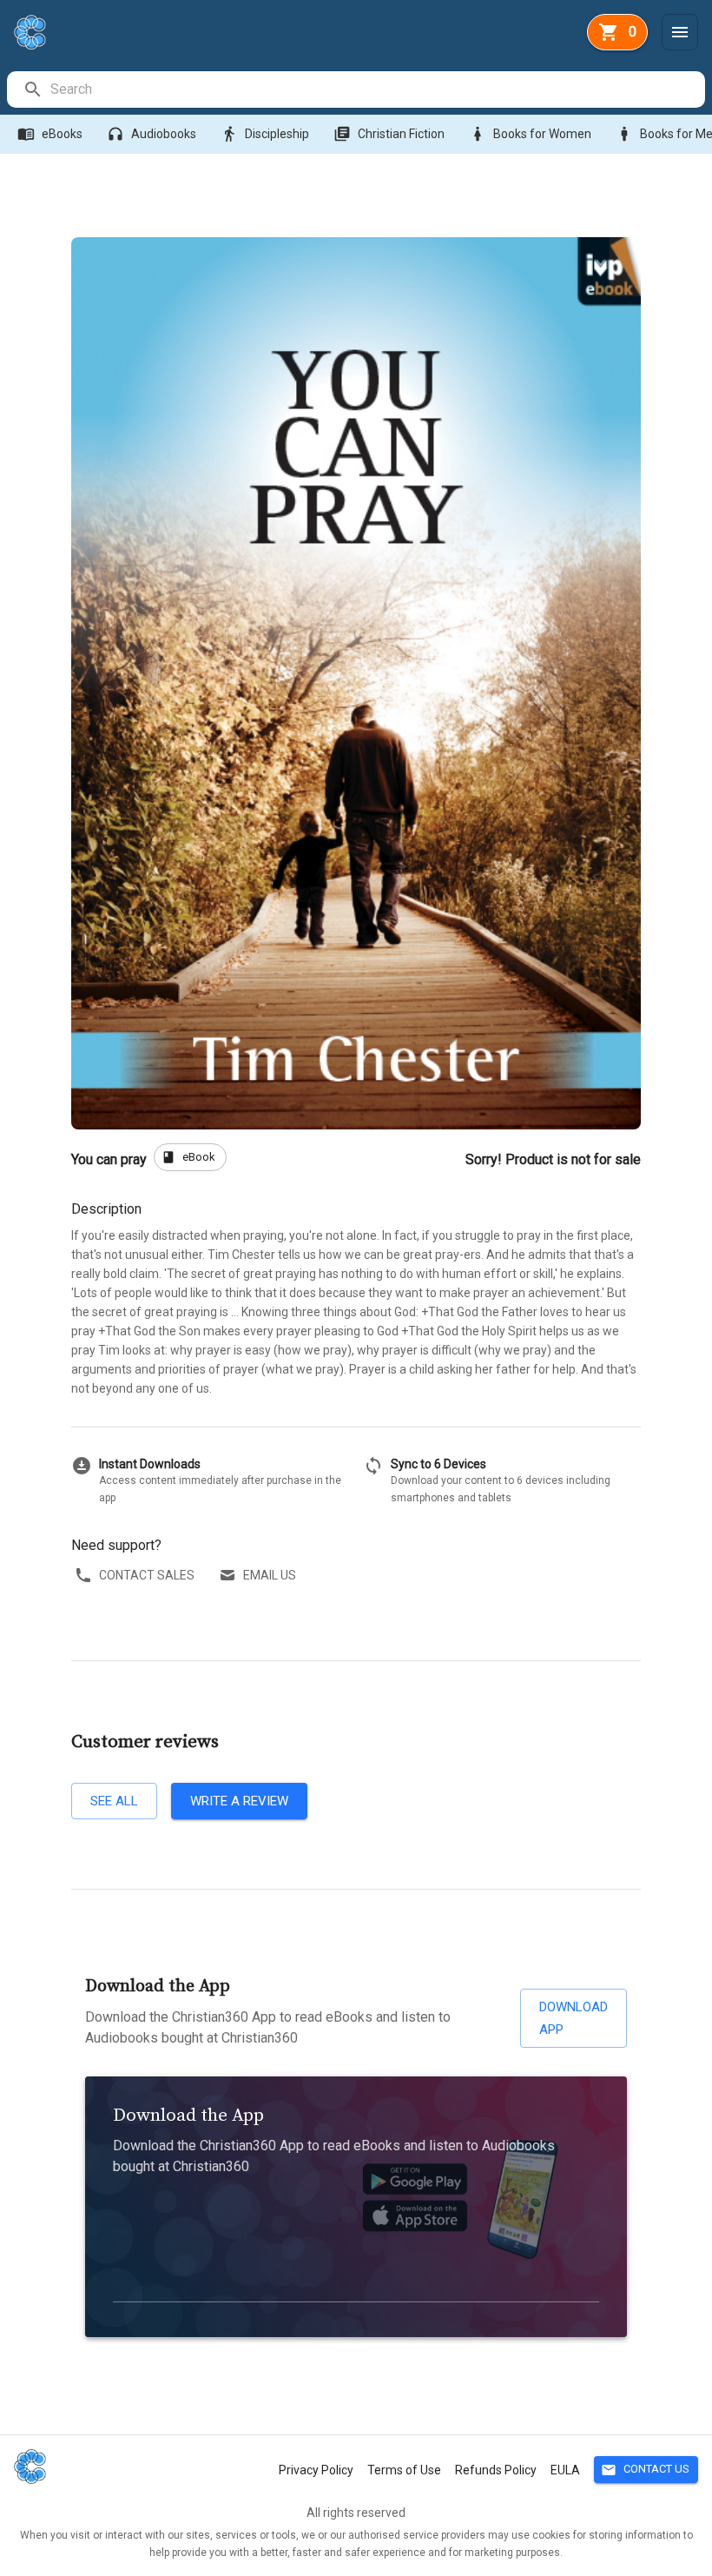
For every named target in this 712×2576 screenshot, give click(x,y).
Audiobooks (152, 134)
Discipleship (265, 134)
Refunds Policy (496, 2470)
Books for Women (530, 134)
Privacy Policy (316, 2470)
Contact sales (147, 1575)
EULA (565, 2470)
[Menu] (680, 32)
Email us (270, 1575)
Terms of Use (404, 2470)
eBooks (50, 134)
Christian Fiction (389, 134)
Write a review (239, 1801)
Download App (574, 2018)
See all (114, 1801)
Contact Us (645, 2470)
